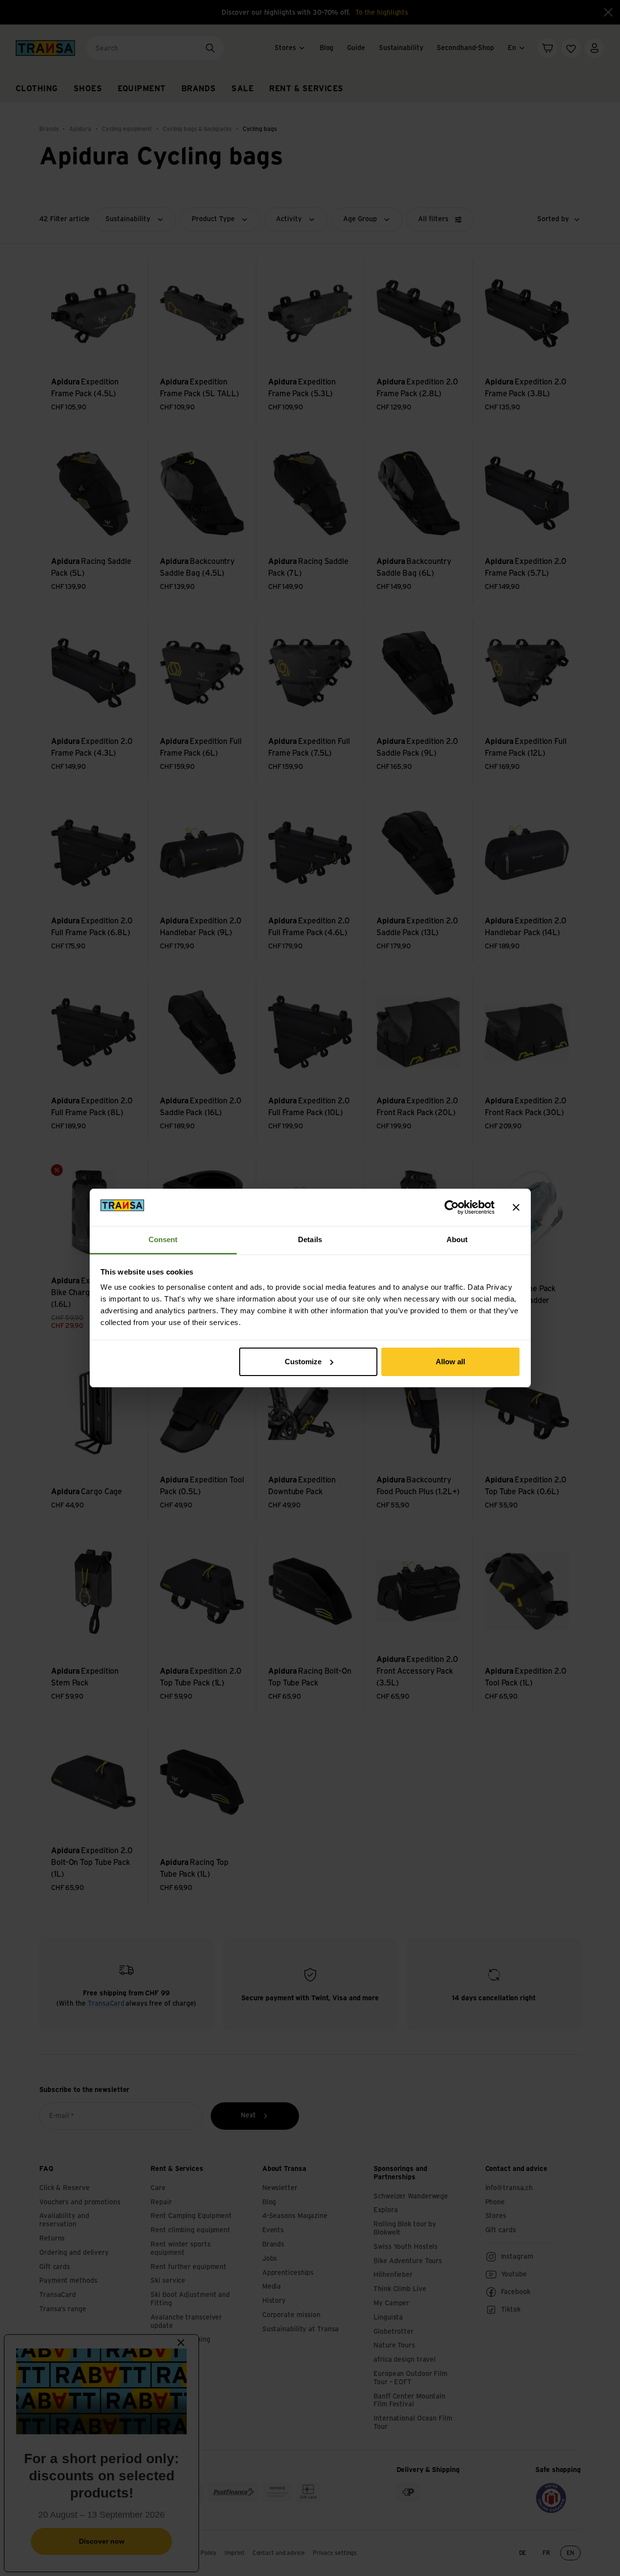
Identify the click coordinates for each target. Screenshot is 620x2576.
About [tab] (457, 1239)
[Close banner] (516, 1207)
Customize (303, 1362)
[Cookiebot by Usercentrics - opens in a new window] (452, 1207)
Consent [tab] (163, 1239)
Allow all (450, 1362)
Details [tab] (310, 1239)
